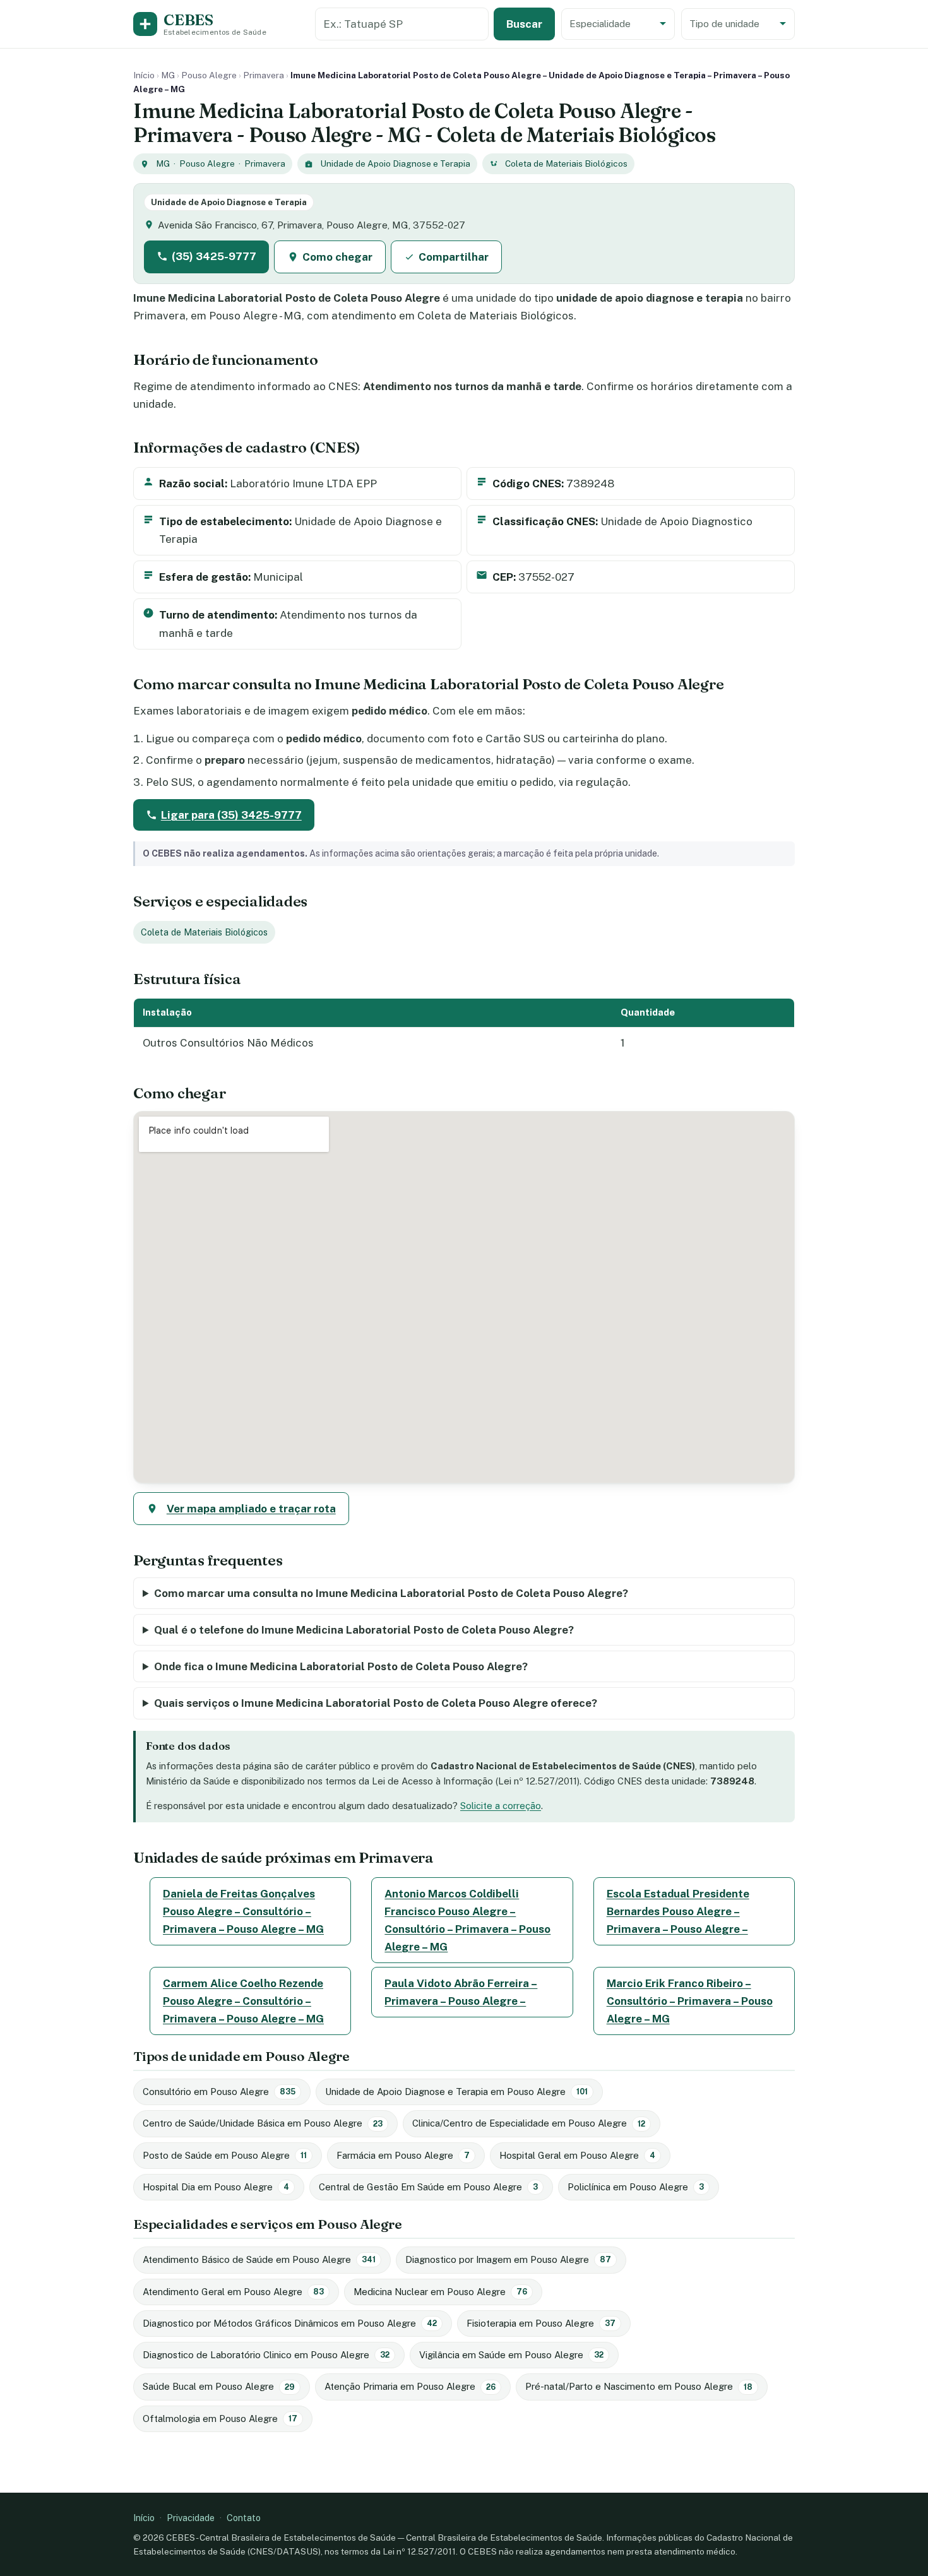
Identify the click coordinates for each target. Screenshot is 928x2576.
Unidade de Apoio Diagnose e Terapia (395, 163)
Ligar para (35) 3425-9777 (231, 815)
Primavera (264, 75)
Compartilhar (454, 257)
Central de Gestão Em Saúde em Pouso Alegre (428, 2187)
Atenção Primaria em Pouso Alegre (410, 2386)
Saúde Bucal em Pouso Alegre (219, 2386)
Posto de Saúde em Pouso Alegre (225, 2155)
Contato (244, 2518)
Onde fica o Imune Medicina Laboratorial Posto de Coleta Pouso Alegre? (341, 1666)
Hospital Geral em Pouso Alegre (577, 2155)
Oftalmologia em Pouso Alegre (220, 2419)
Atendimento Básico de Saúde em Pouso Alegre (259, 2259)
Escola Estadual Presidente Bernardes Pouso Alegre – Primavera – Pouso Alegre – (678, 1911)
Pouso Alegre (209, 75)
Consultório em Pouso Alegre (219, 2092)
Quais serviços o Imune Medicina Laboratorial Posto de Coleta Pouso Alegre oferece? (376, 1703)
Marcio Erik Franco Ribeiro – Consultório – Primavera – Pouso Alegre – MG (690, 2001)
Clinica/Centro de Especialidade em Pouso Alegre (529, 2123)
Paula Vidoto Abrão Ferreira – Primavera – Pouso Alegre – (461, 1992)
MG (168, 75)
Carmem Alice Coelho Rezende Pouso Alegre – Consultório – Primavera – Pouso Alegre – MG (243, 2001)
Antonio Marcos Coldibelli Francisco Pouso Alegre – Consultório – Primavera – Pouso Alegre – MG (467, 1920)
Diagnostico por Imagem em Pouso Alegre (508, 2259)
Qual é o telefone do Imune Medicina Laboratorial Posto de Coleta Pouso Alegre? (364, 1630)
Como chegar (337, 257)
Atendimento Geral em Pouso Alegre (233, 2292)
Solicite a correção (501, 1806)
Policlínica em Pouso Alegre (636, 2187)
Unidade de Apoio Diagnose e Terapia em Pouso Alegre (456, 2092)
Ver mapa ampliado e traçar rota (251, 1509)
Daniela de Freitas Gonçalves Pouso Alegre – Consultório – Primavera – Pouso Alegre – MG (243, 1911)
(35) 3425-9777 (214, 256)
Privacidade (191, 2518)
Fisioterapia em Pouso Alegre (541, 2323)
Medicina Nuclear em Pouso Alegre (440, 2292)
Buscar (524, 24)
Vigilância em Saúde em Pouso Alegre (511, 2355)
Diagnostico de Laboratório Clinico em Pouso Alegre (266, 2355)
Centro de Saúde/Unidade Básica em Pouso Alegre (263, 2123)
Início (144, 75)
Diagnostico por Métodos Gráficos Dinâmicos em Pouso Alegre (290, 2323)
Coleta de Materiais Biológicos (566, 163)
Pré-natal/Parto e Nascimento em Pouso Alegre (639, 2386)
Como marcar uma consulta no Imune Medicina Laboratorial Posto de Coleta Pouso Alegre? (391, 1593)
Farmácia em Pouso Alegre (403, 2155)
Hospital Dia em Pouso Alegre (216, 2187)
